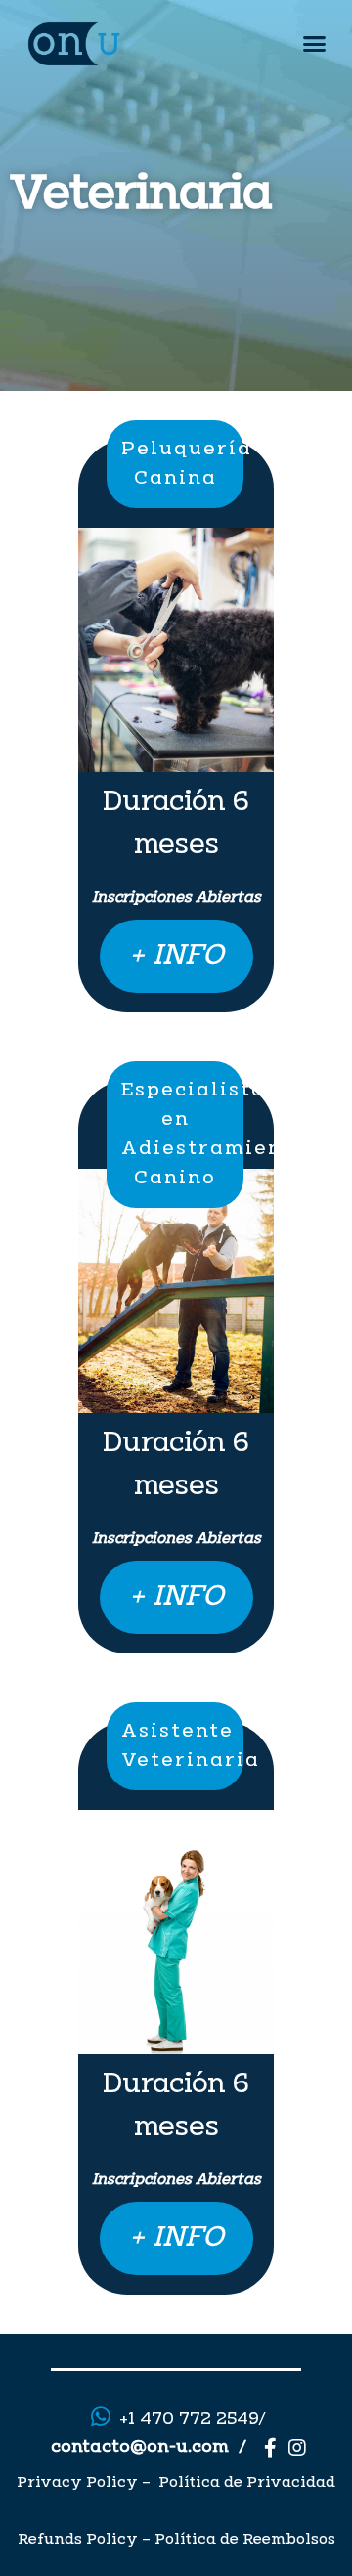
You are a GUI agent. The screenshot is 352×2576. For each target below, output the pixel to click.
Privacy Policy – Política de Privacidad (176, 2483)
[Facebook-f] (270, 2448)
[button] (315, 44)
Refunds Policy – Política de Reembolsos (176, 2540)
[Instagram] (297, 2448)
